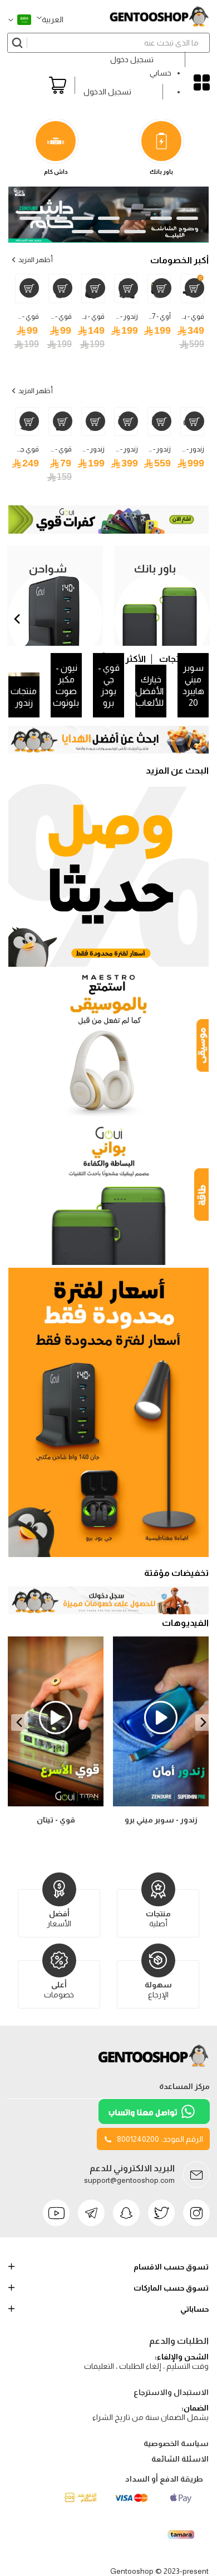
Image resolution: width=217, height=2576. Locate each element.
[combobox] (108, 43)
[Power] (108, 1194)
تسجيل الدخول (107, 92)
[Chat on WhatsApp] (154, 2121)
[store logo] (159, 17)
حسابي (161, 73)
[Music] (108, 1044)
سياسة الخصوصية (176, 2443)
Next (19, 1723)
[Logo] (154, 2067)
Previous (204, 1723)
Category (202, 82)
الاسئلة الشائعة (180, 2459)
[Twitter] (161, 2213)
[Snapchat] (126, 2213)
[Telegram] (91, 2213)
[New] (108, 875)
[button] (50, 19)
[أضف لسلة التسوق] (194, 288)
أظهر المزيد (36, 260)
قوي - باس (89, 316)
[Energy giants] (108, 193)
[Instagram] (196, 2213)
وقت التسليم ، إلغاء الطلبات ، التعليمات (146, 2366)
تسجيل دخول (132, 59)
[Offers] (108, 1412)
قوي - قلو (58, 316)
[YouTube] (56, 2213)
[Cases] (108, 531)
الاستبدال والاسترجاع (171, 2392)
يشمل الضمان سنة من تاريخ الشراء (151, 2417)
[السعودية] (20, 19)
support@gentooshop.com (129, 2180)
